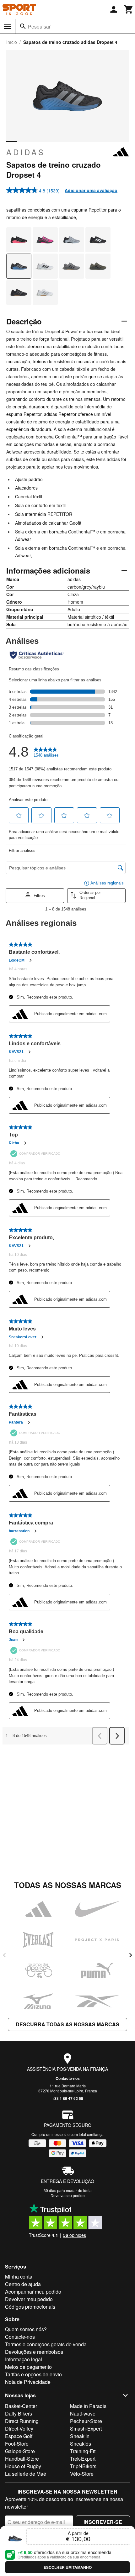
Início (12, 42)
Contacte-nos (68, 2078)
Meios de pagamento (28, 2367)
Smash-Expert (86, 2429)
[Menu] (8, 27)
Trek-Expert (83, 2459)
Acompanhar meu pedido (33, 2292)
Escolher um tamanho (68, 2567)
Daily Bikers (19, 2413)
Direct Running (22, 2421)
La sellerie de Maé (26, 2474)
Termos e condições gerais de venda (46, 2344)
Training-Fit (83, 2451)
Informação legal (24, 2359)
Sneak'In (80, 2436)
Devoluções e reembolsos (34, 2352)
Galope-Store (20, 2451)
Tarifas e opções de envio (33, 2374)
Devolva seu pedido (68, 2195)
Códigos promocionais (30, 2307)
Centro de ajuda (23, 2284)
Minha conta (19, 2277)
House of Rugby (23, 2466)
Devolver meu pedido (29, 2299)
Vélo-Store (82, 2474)
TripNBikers (83, 2466)
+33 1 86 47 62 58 (68, 2098)
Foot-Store (17, 2444)
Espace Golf (19, 2436)
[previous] (4, 1955)
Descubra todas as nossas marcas (67, 2024)
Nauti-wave (83, 2413)
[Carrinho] (129, 9)
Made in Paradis (88, 2406)
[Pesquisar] (23, 26)
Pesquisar (39, 26)
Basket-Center (21, 2406)
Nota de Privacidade (28, 2382)
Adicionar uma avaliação (91, 190)
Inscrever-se (103, 2522)
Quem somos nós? (26, 2329)
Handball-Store (22, 2459)
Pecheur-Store (86, 2421)
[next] (131, 1955)
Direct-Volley (19, 2429)
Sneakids (81, 2444)
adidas (26, 152)
